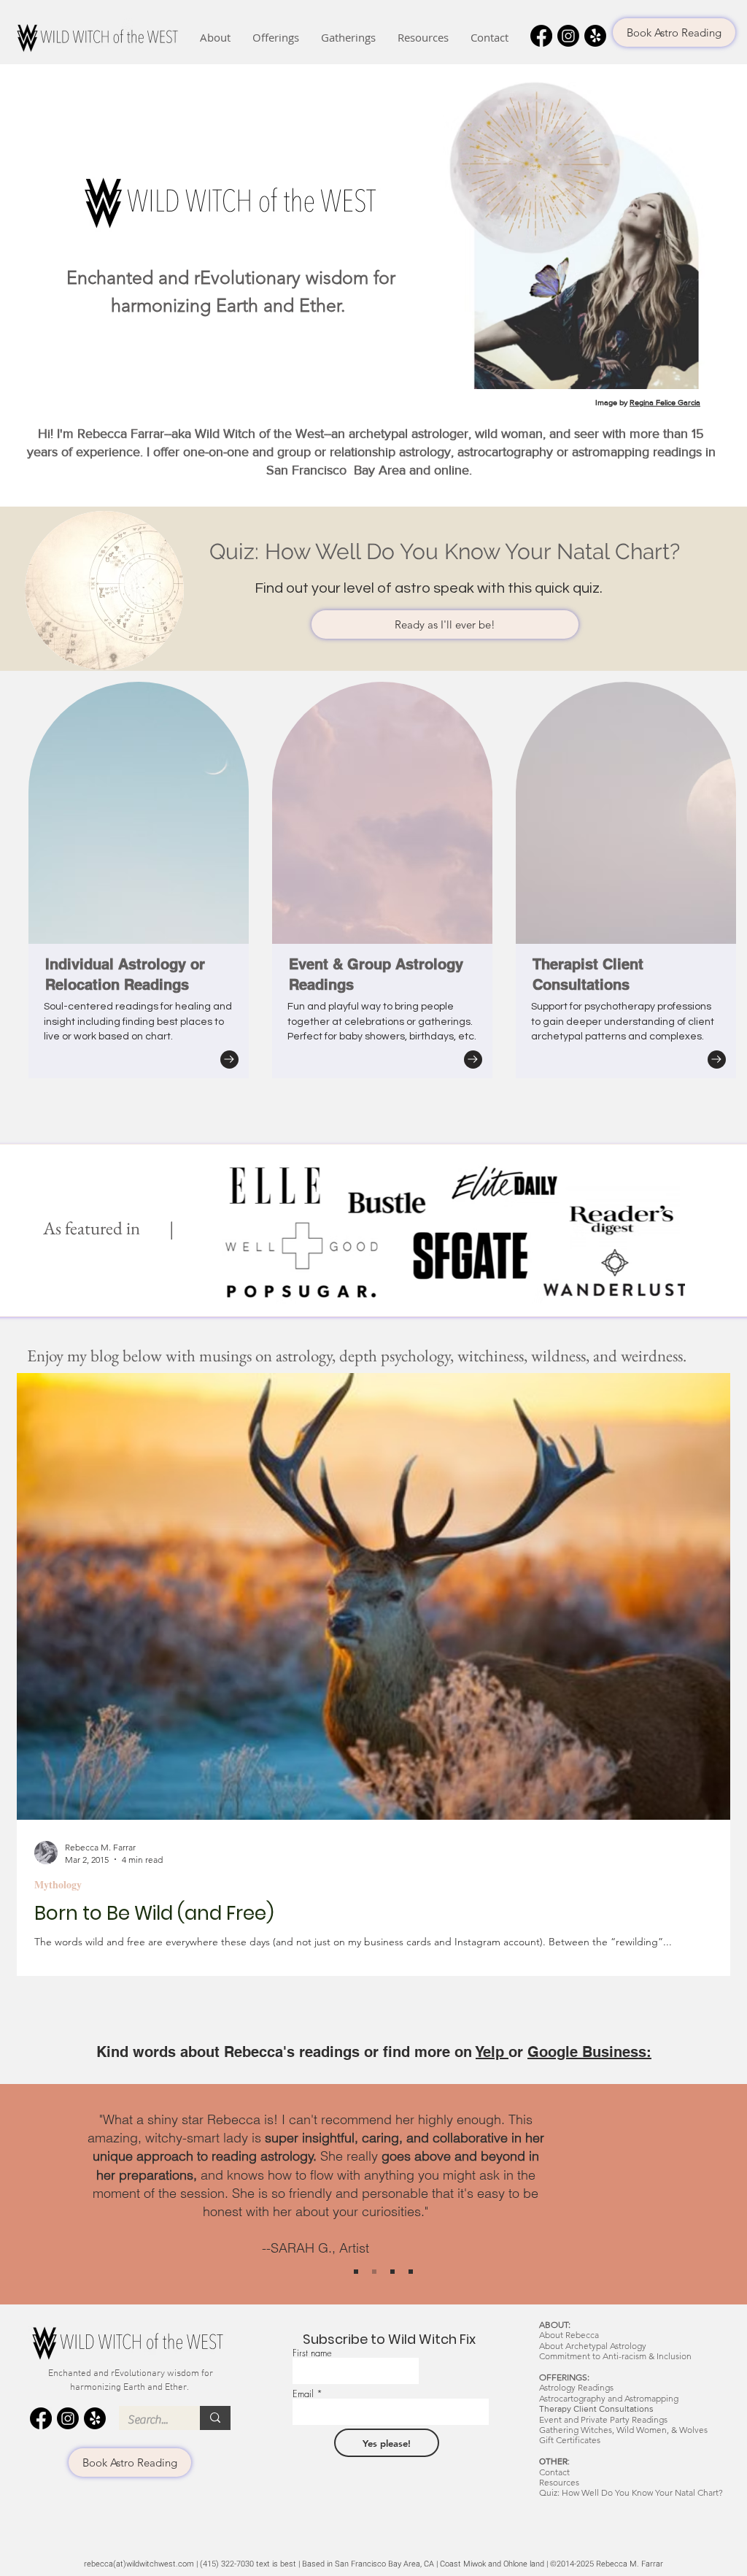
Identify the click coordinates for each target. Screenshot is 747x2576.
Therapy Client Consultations (596, 2409)
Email (303, 2394)
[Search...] (215, 2418)
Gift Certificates (570, 2440)
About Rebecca (569, 2335)
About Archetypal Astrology (593, 2346)
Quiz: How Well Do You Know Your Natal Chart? (631, 2492)
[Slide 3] (411, 2272)
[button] (215, 38)
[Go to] (229, 1060)
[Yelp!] (595, 36)
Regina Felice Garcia (665, 402)
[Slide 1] (374, 2272)
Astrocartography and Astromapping (609, 2398)
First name (312, 2353)
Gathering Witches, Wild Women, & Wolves (623, 2430)
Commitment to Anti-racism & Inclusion (615, 2356)
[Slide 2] (392, 2272)
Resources (559, 2482)
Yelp (492, 2052)
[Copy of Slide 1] (356, 2272)
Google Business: (589, 2052)
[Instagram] (568, 36)
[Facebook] (541, 36)
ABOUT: (555, 2325)
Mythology (58, 1884)
